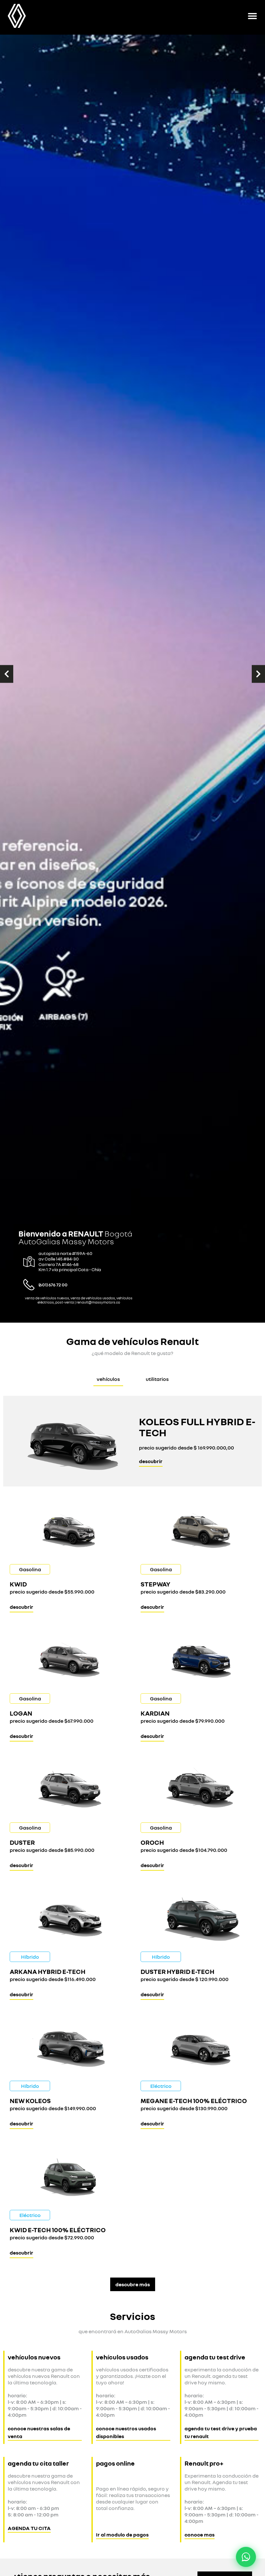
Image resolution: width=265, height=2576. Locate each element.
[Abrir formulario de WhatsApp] (246, 2557)
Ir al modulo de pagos (122, 2535)
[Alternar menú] (252, 16)
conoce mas (200, 2535)
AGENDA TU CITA (29, 2528)
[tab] (108, 1379)
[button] (7, 674)
